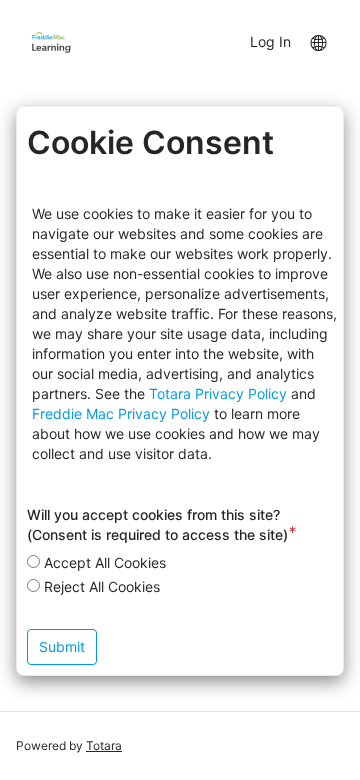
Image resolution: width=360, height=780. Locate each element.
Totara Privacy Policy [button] (218, 393)
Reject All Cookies (102, 586)
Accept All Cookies (105, 562)
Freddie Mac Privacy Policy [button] (121, 413)
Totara (104, 745)
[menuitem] (317, 41)
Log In (270, 41)
